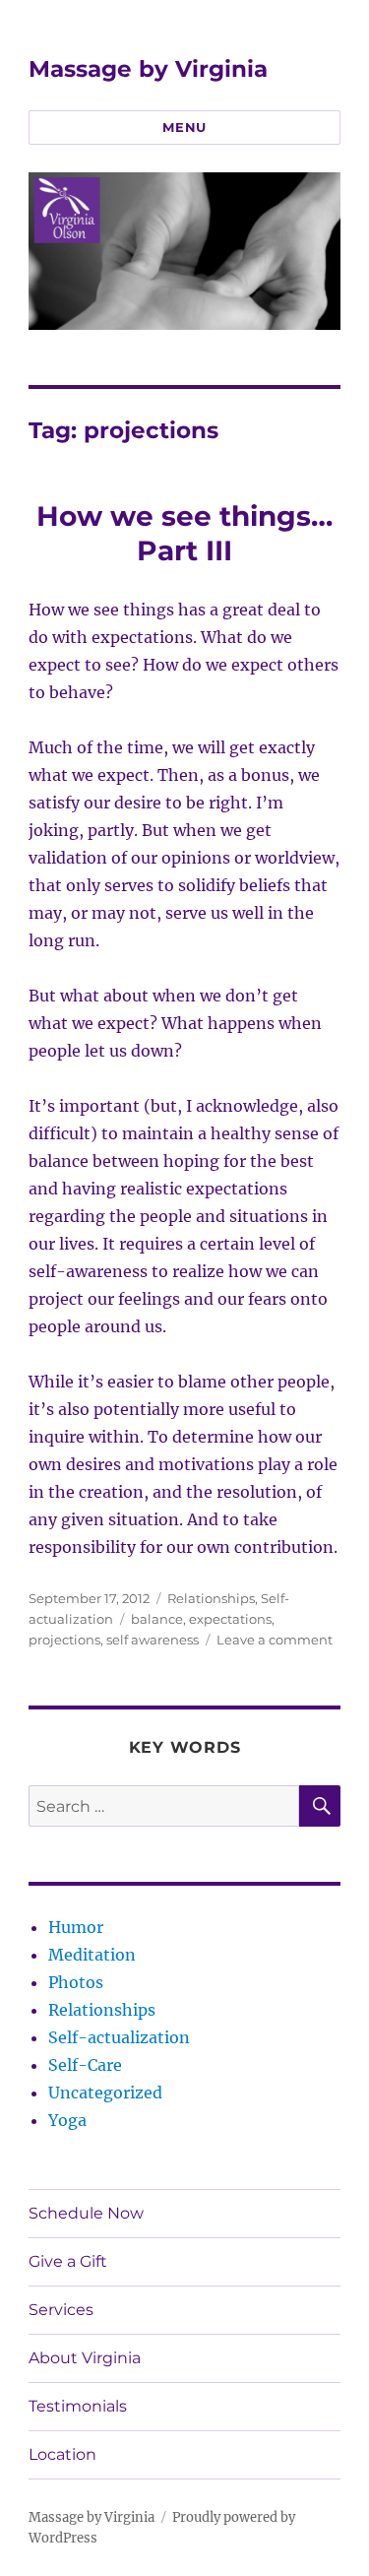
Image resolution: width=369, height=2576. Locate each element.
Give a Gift (68, 2261)
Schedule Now (86, 2213)
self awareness (153, 1640)
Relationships (211, 1598)
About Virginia (85, 2358)
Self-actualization (119, 2037)
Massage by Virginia (148, 69)
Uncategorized (105, 2093)
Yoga (67, 2120)
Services (61, 2310)
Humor (76, 1927)
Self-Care (85, 2065)
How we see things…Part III (184, 533)
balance (157, 1619)
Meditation (92, 1955)
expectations (230, 1619)
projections (64, 1640)
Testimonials (78, 2406)
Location (62, 2454)
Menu (184, 127)
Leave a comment (275, 1640)
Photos (76, 1982)
